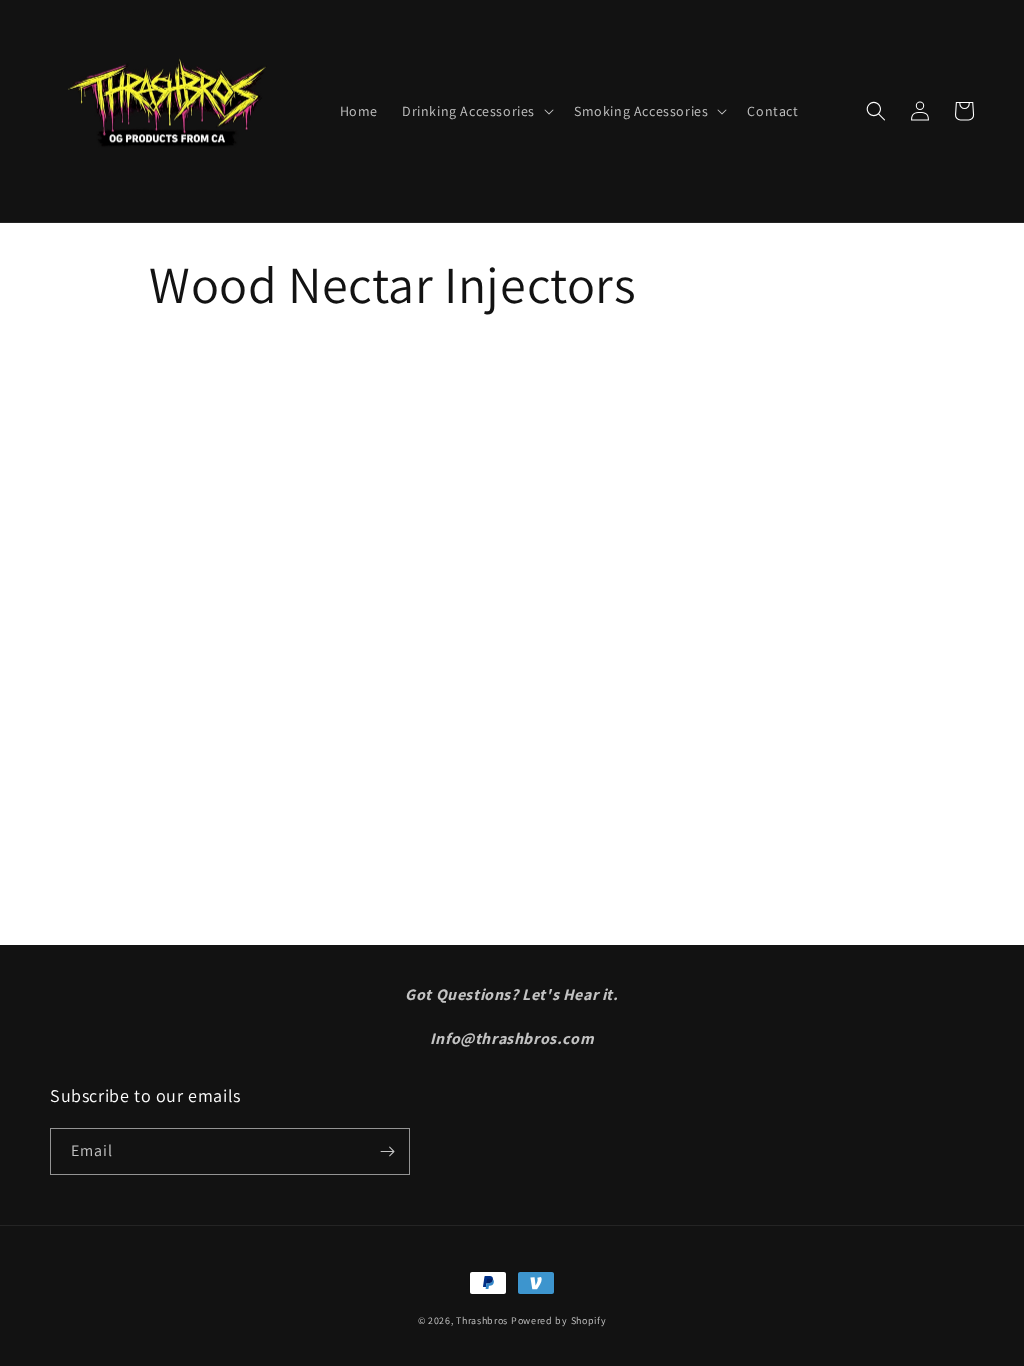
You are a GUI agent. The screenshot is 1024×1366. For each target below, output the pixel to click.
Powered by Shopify (559, 1320)
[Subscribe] (387, 1151)
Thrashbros (482, 1320)
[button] (476, 111)
